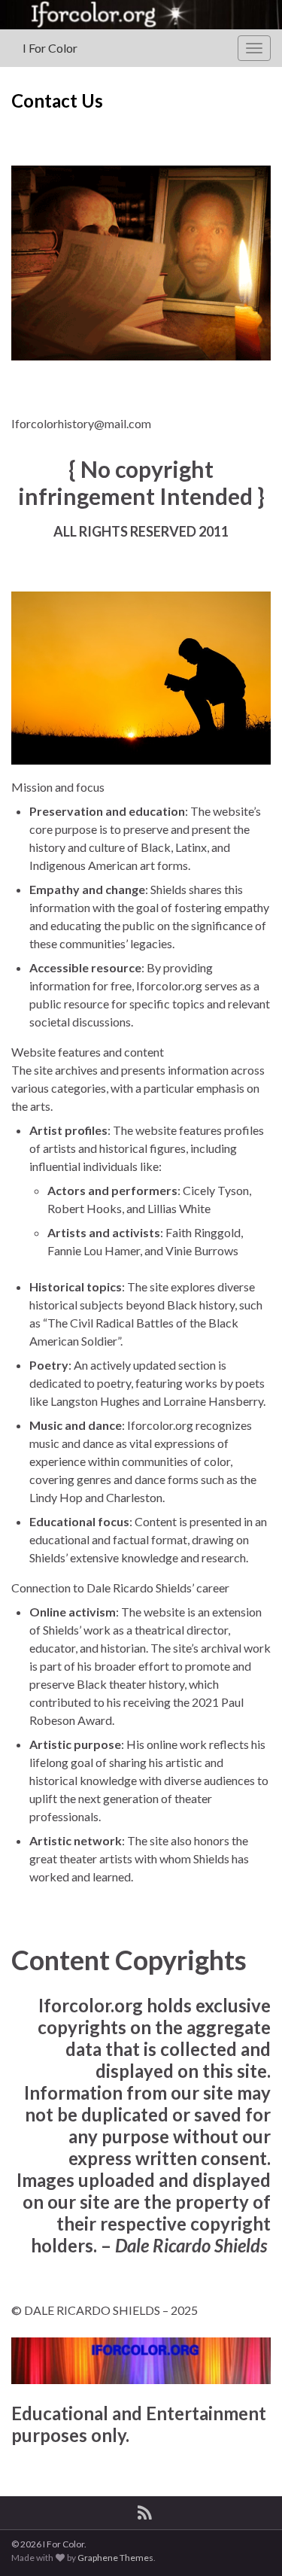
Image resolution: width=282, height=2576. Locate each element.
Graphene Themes (115, 2558)
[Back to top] (248, 2542)
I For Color (50, 48)
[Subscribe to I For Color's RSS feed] (145, 2510)
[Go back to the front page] (141, 15)
